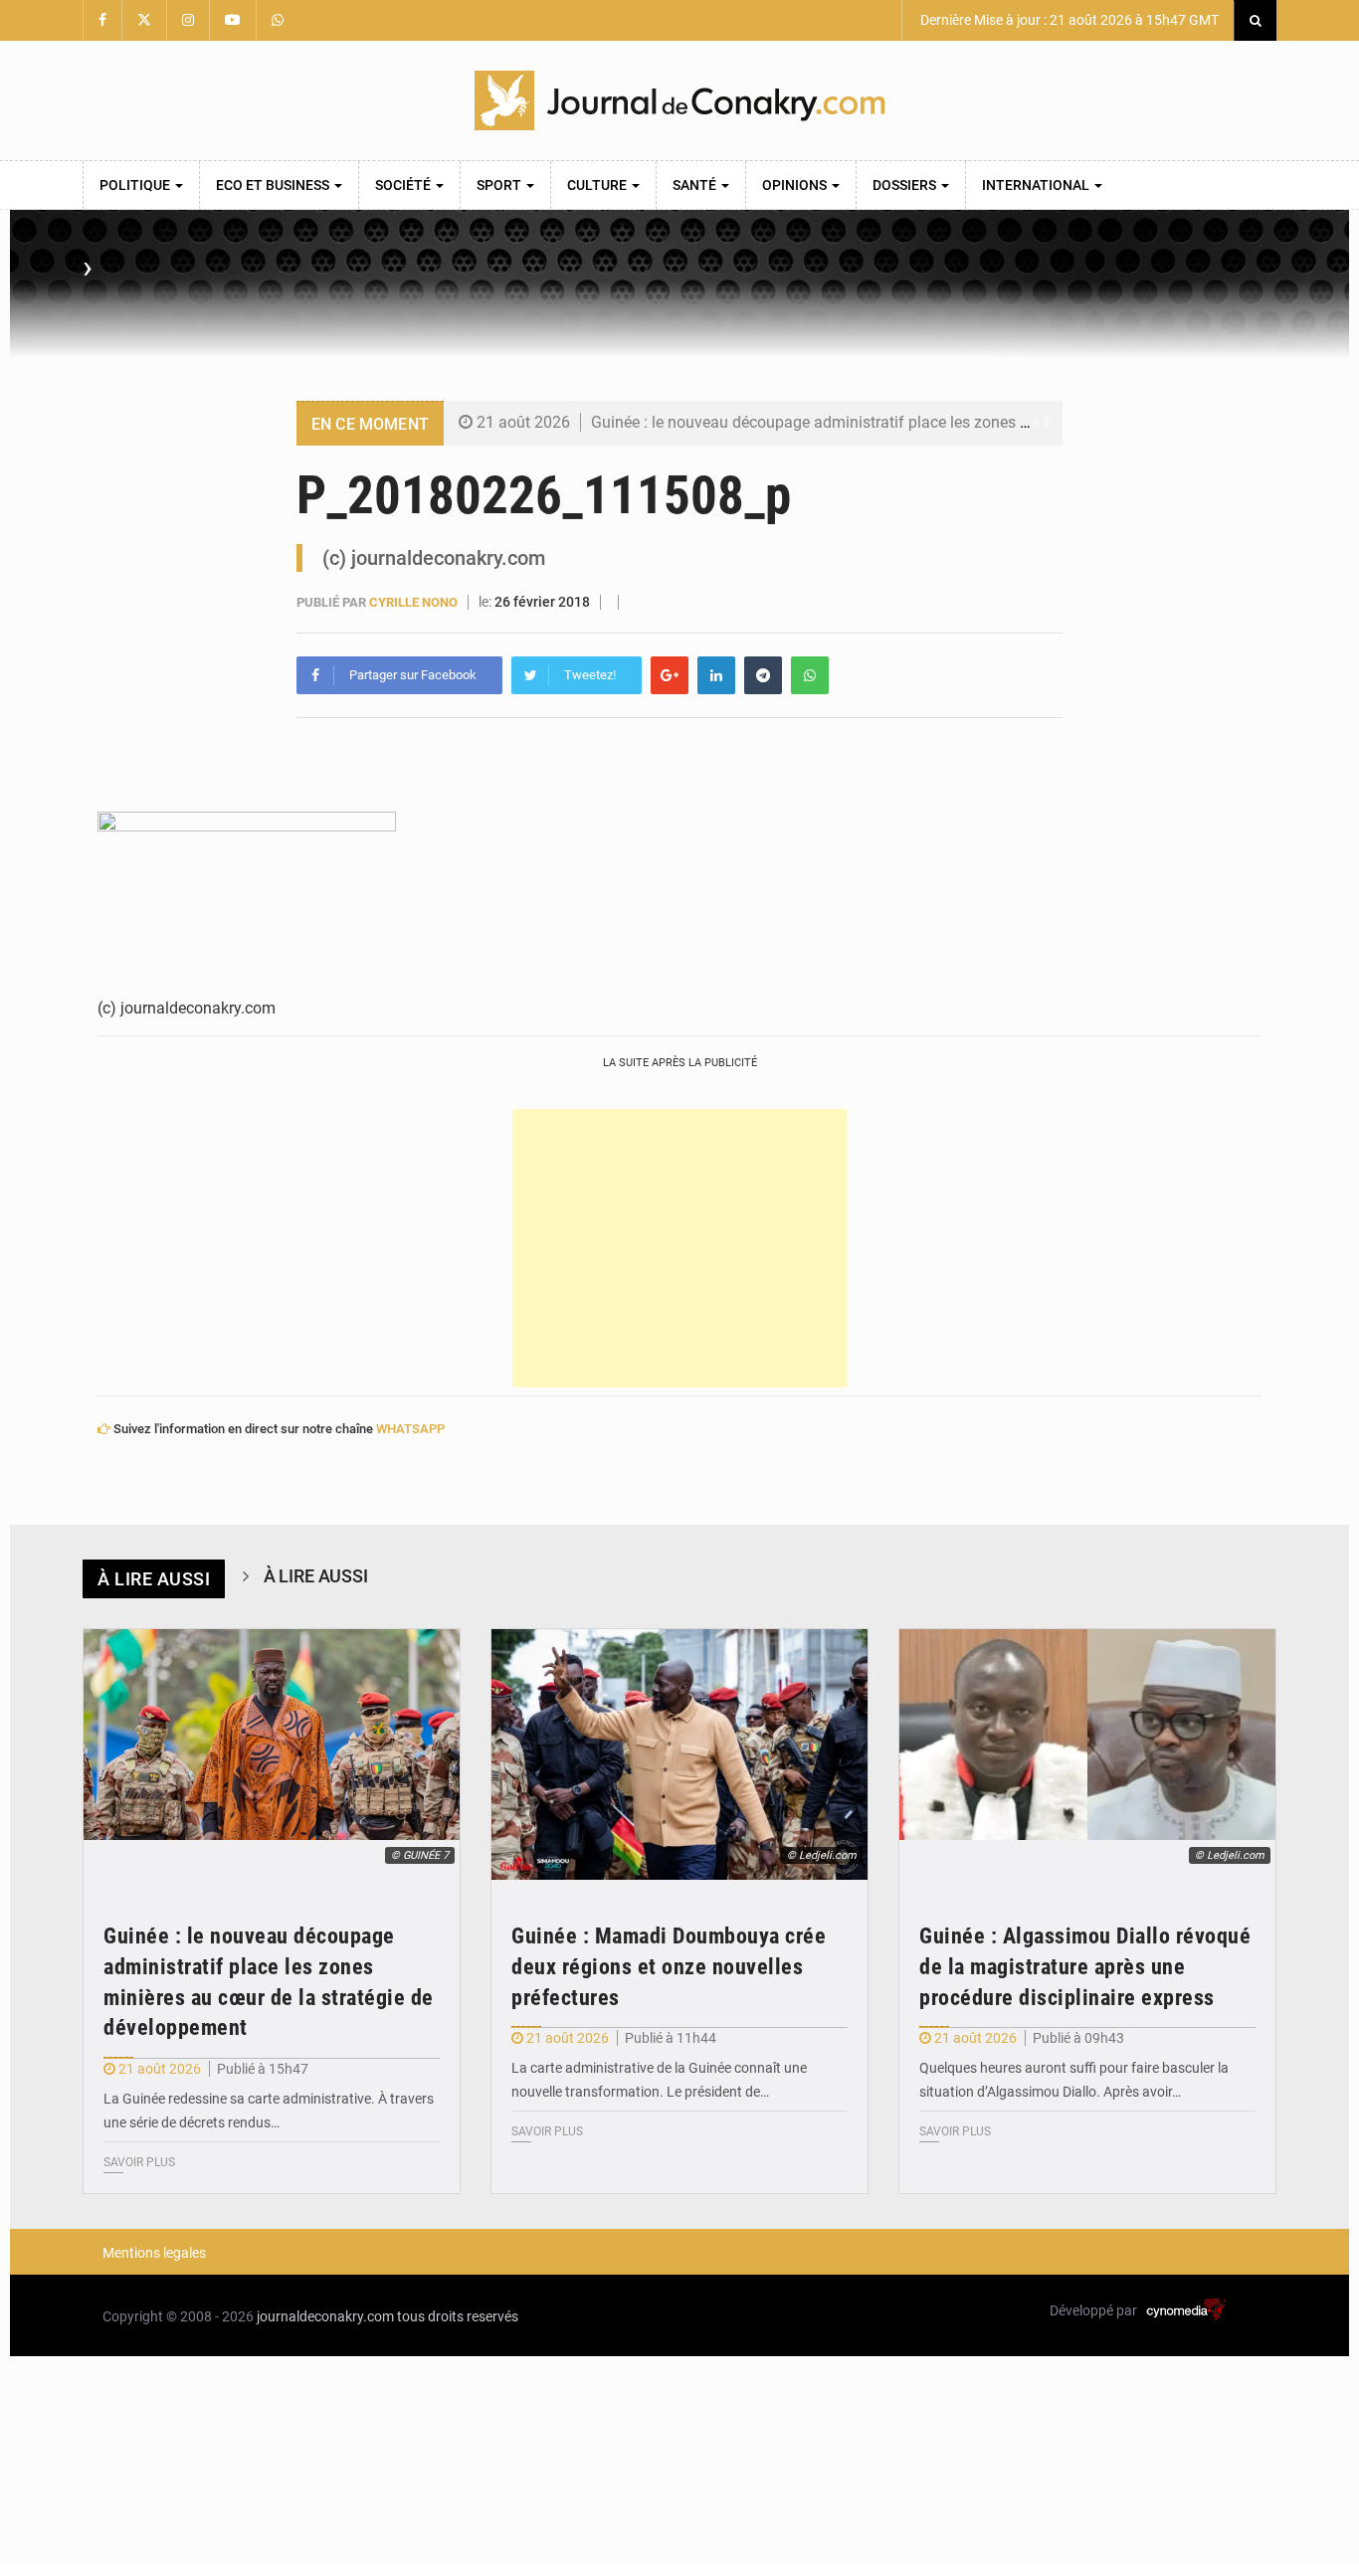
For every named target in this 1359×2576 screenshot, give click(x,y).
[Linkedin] (716, 675)
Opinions (796, 185)
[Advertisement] (679, 1248)
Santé (696, 185)
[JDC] (679, 100)
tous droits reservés (458, 2316)
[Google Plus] (670, 675)
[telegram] (763, 675)
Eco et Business (274, 185)
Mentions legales (154, 2253)
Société (404, 185)
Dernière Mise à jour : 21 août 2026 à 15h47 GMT (1068, 20)
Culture (598, 185)
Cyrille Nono (413, 602)
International (1037, 185)
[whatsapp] (810, 675)
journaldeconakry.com (325, 2316)
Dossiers (906, 185)
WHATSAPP (410, 1429)
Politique (136, 185)
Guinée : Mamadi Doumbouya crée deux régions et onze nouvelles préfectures (669, 1967)
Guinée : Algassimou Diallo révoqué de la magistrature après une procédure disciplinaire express (1085, 1967)
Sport (500, 185)
